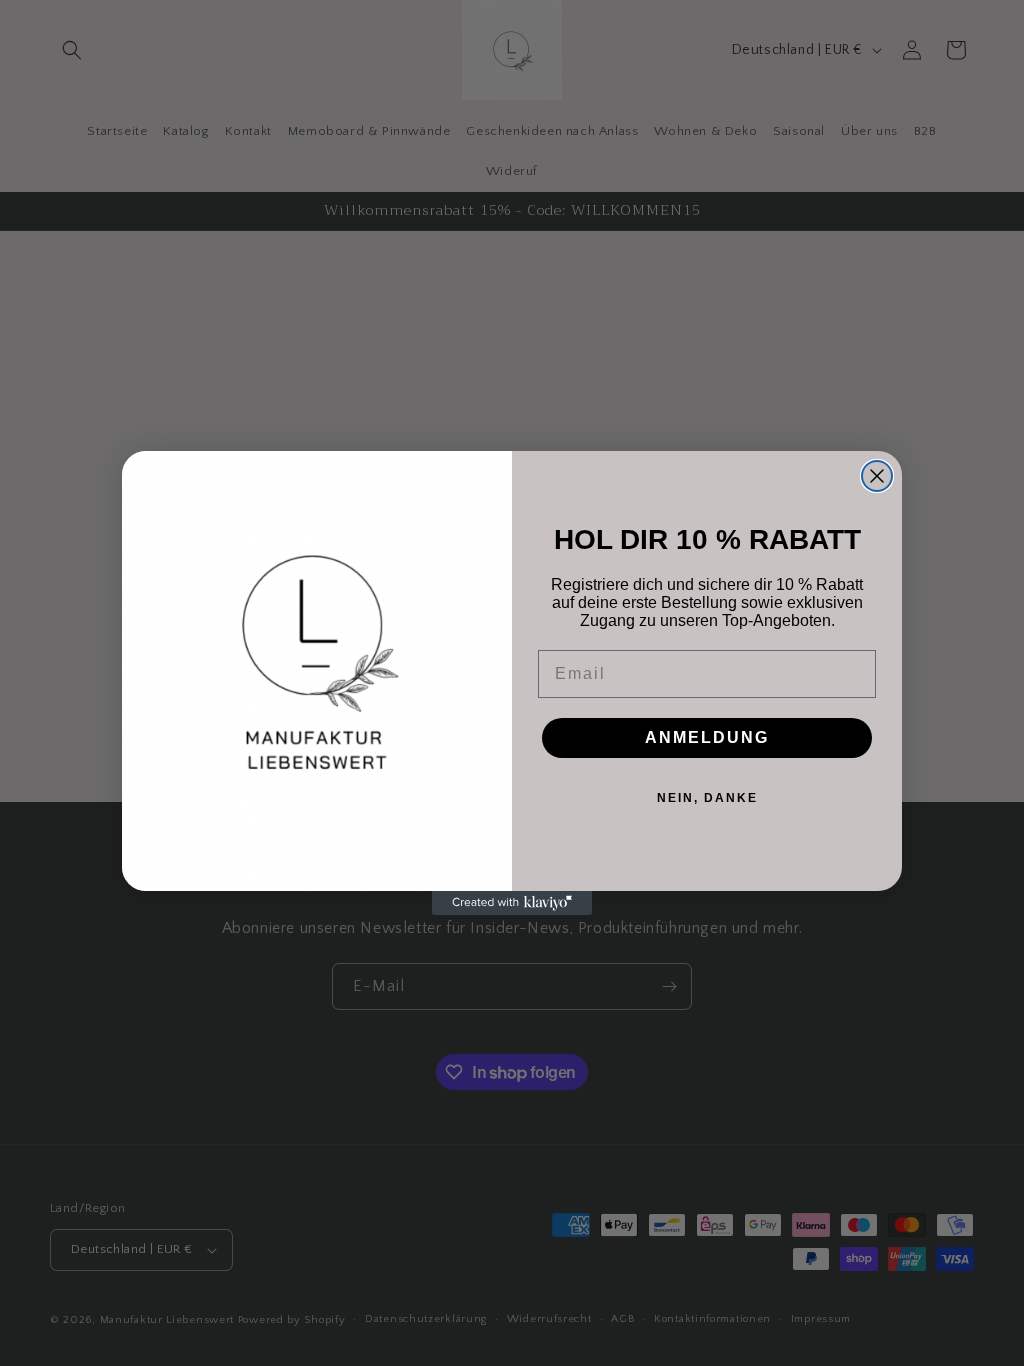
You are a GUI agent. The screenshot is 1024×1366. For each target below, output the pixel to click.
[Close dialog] (877, 476)
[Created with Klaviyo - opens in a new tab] (512, 903)
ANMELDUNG (707, 737)
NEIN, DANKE (707, 798)
